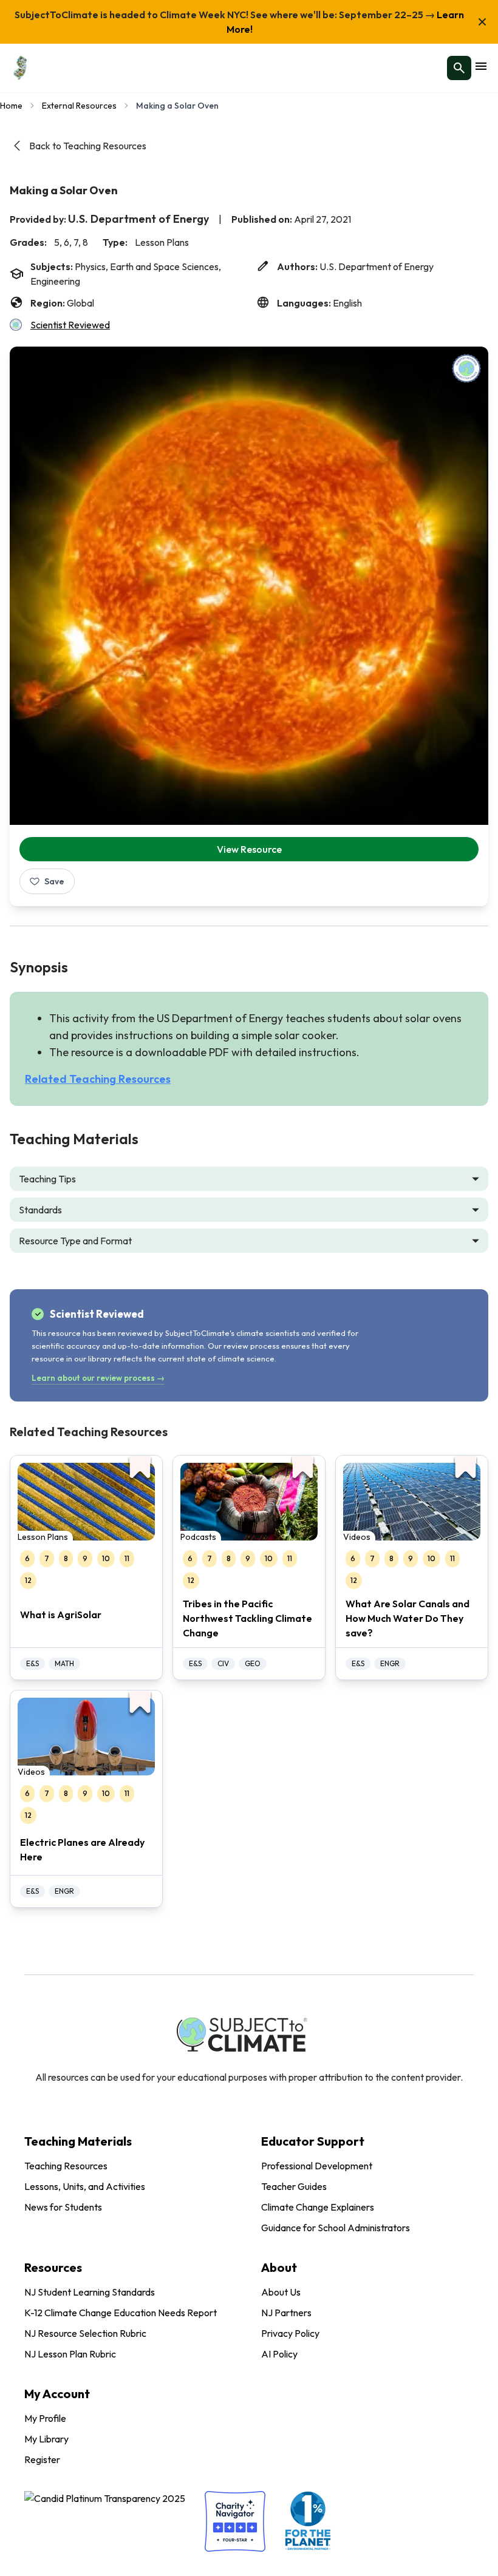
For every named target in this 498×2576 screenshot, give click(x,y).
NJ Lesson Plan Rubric (70, 2354)
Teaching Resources (66, 2166)
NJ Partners (286, 2313)
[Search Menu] (459, 68)
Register (42, 2459)
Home (11, 106)
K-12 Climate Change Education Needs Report (121, 2313)
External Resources (79, 106)
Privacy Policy (290, 2333)
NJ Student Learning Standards (90, 2292)
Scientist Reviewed (70, 325)
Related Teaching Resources (98, 1079)
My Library (46, 2439)
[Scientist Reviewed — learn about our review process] (466, 368)
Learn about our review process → (98, 1378)
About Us (281, 2292)
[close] (482, 22)
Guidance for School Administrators (336, 2228)
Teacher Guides (294, 2186)
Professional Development (317, 2166)
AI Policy (279, 2354)
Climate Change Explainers (318, 2207)
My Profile (45, 2418)
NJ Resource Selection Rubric (85, 2333)
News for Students (63, 2207)
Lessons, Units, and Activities (85, 2186)
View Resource (249, 849)
